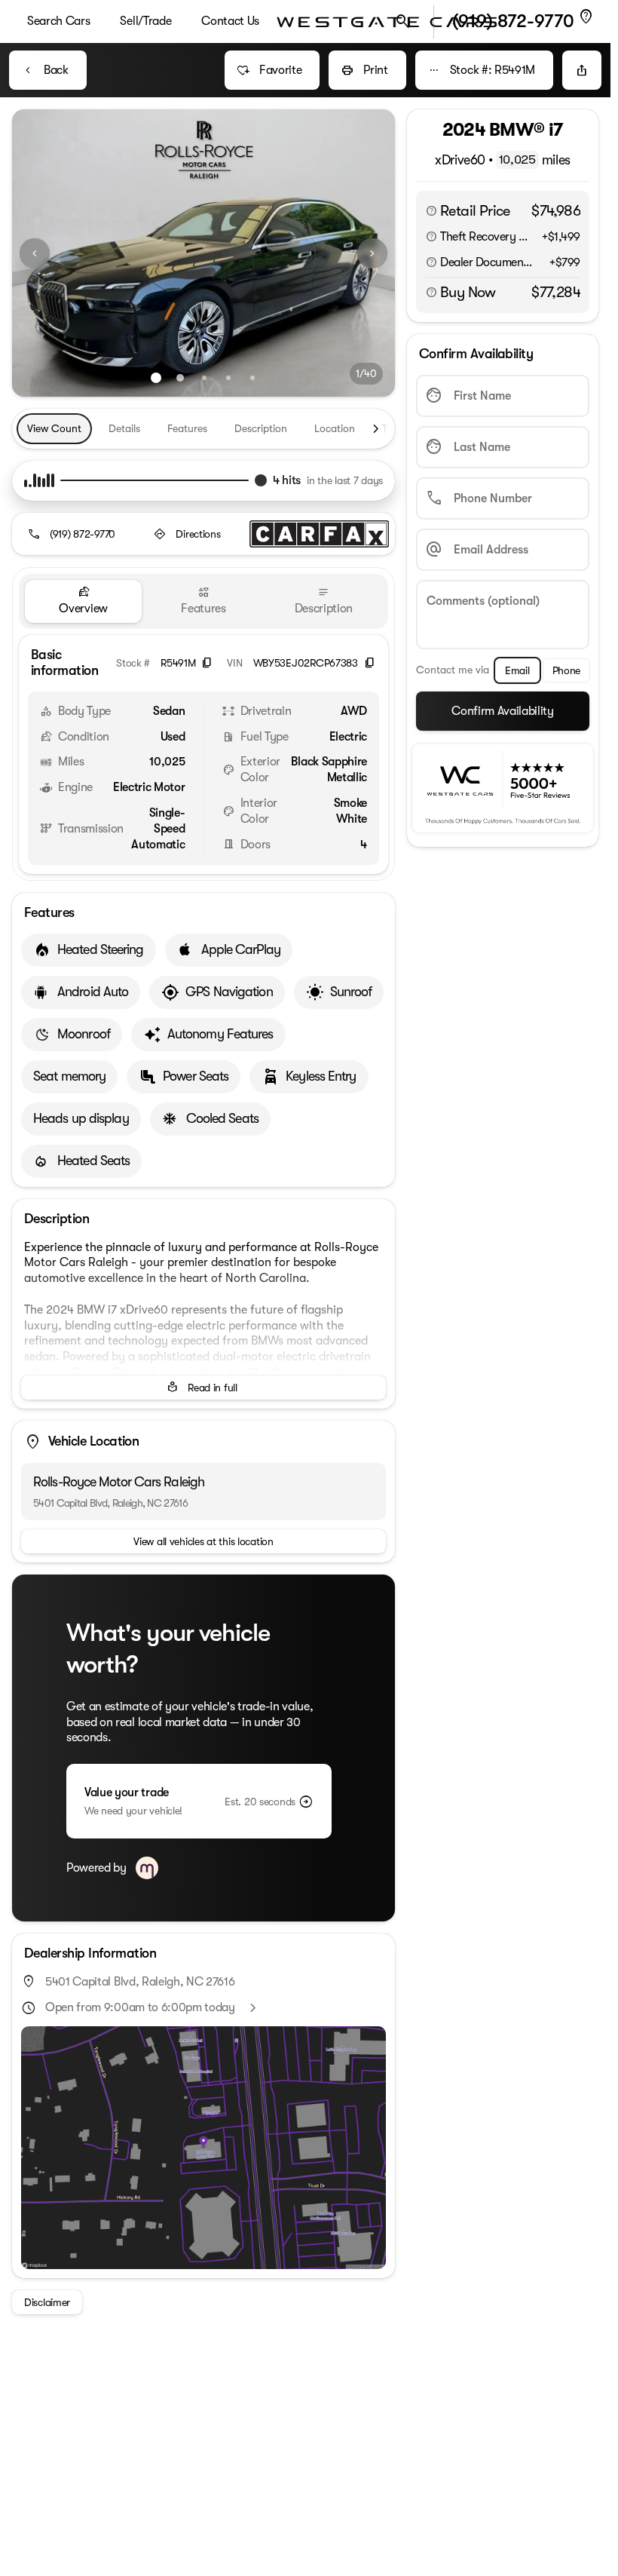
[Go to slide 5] (252, 378)
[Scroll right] (375, 429)
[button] (41, 253)
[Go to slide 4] (228, 378)
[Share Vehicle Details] (582, 70)
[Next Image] (372, 253)
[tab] (83, 601)
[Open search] (403, 22)
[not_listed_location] (586, 17)
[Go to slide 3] (204, 378)
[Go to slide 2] (180, 378)
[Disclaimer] (431, 211)
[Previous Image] (35, 253)
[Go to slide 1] (156, 378)
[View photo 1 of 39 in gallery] (203, 253)
